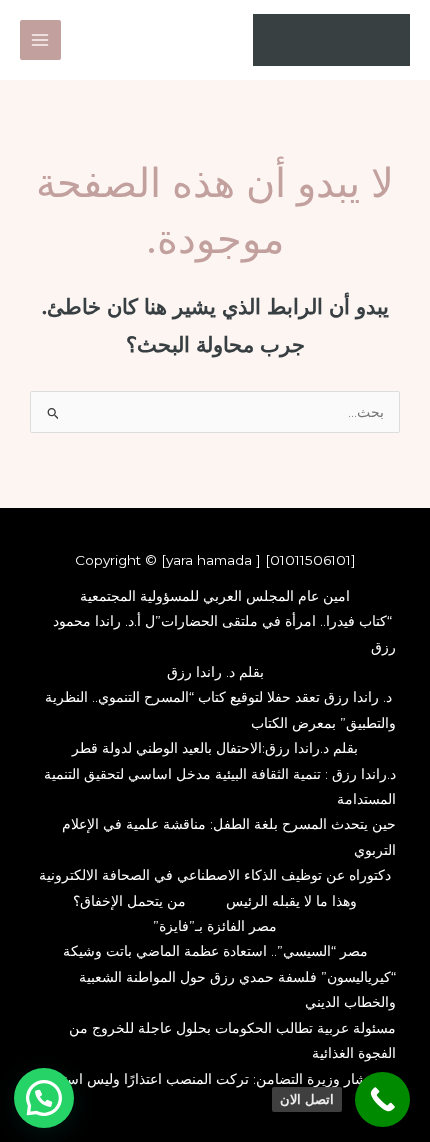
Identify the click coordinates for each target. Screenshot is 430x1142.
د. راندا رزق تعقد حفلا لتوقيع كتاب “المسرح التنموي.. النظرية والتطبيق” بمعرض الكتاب (220, 709)
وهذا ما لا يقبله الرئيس (291, 901)
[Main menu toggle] (40, 40)
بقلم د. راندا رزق (215, 672)
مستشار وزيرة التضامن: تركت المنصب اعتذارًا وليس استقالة (215, 1079)
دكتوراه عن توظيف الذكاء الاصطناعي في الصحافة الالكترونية (215, 875)
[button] (44, 1098)
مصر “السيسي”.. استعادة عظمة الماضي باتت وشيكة (215, 951)
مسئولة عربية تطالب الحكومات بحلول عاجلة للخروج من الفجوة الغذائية (232, 1040)
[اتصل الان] (382, 1099)
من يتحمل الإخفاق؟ (129, 901)
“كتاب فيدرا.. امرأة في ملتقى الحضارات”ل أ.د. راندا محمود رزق (224, 633)
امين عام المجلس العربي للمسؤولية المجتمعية (215, 596)
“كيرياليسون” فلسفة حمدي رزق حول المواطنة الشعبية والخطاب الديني (237, 989)
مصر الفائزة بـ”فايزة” (215, 926)
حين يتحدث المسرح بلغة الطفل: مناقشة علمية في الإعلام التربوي (229, 836)
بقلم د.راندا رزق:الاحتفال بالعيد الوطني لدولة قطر (215, 748)
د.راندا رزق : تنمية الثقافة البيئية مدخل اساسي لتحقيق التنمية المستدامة (220, 786)
